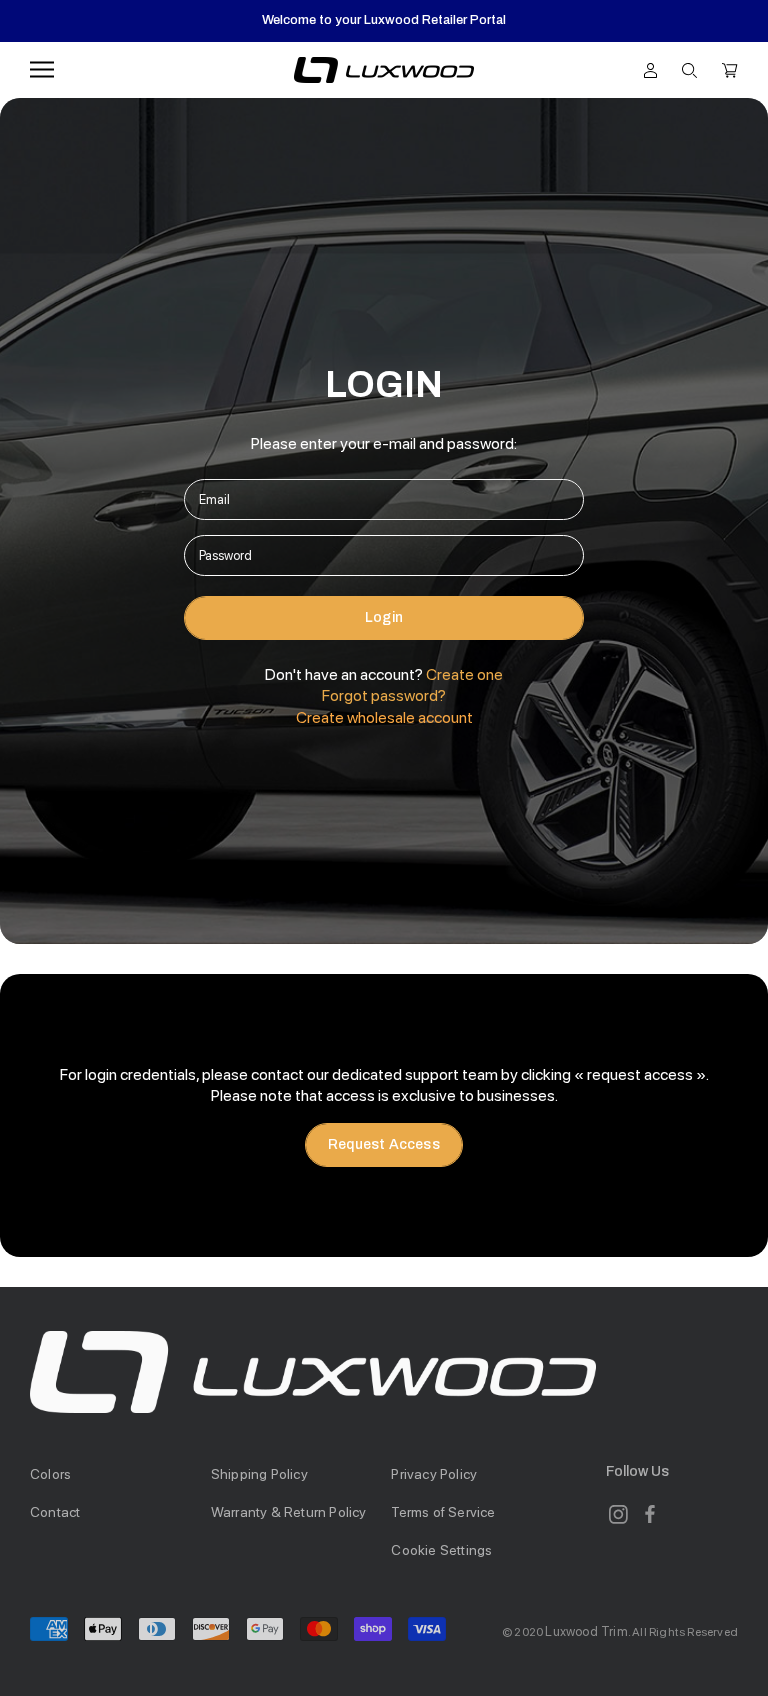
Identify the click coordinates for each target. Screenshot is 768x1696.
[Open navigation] (42, 69)
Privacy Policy (434, 1474)
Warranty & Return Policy (289, 1512)
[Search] (689, 69)
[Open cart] (730, 69)
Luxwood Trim (586, 1631)
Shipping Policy (259, 1474)
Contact (55, 1512)
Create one (464, 674)
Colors (50, 1474)
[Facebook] (650, 1514)
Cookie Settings (441, 1550)
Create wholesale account (384, 717)
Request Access (384, 1144)
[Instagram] (618, 1514)
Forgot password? (384, 695)
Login (384, 617)
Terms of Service (443, 1512)
